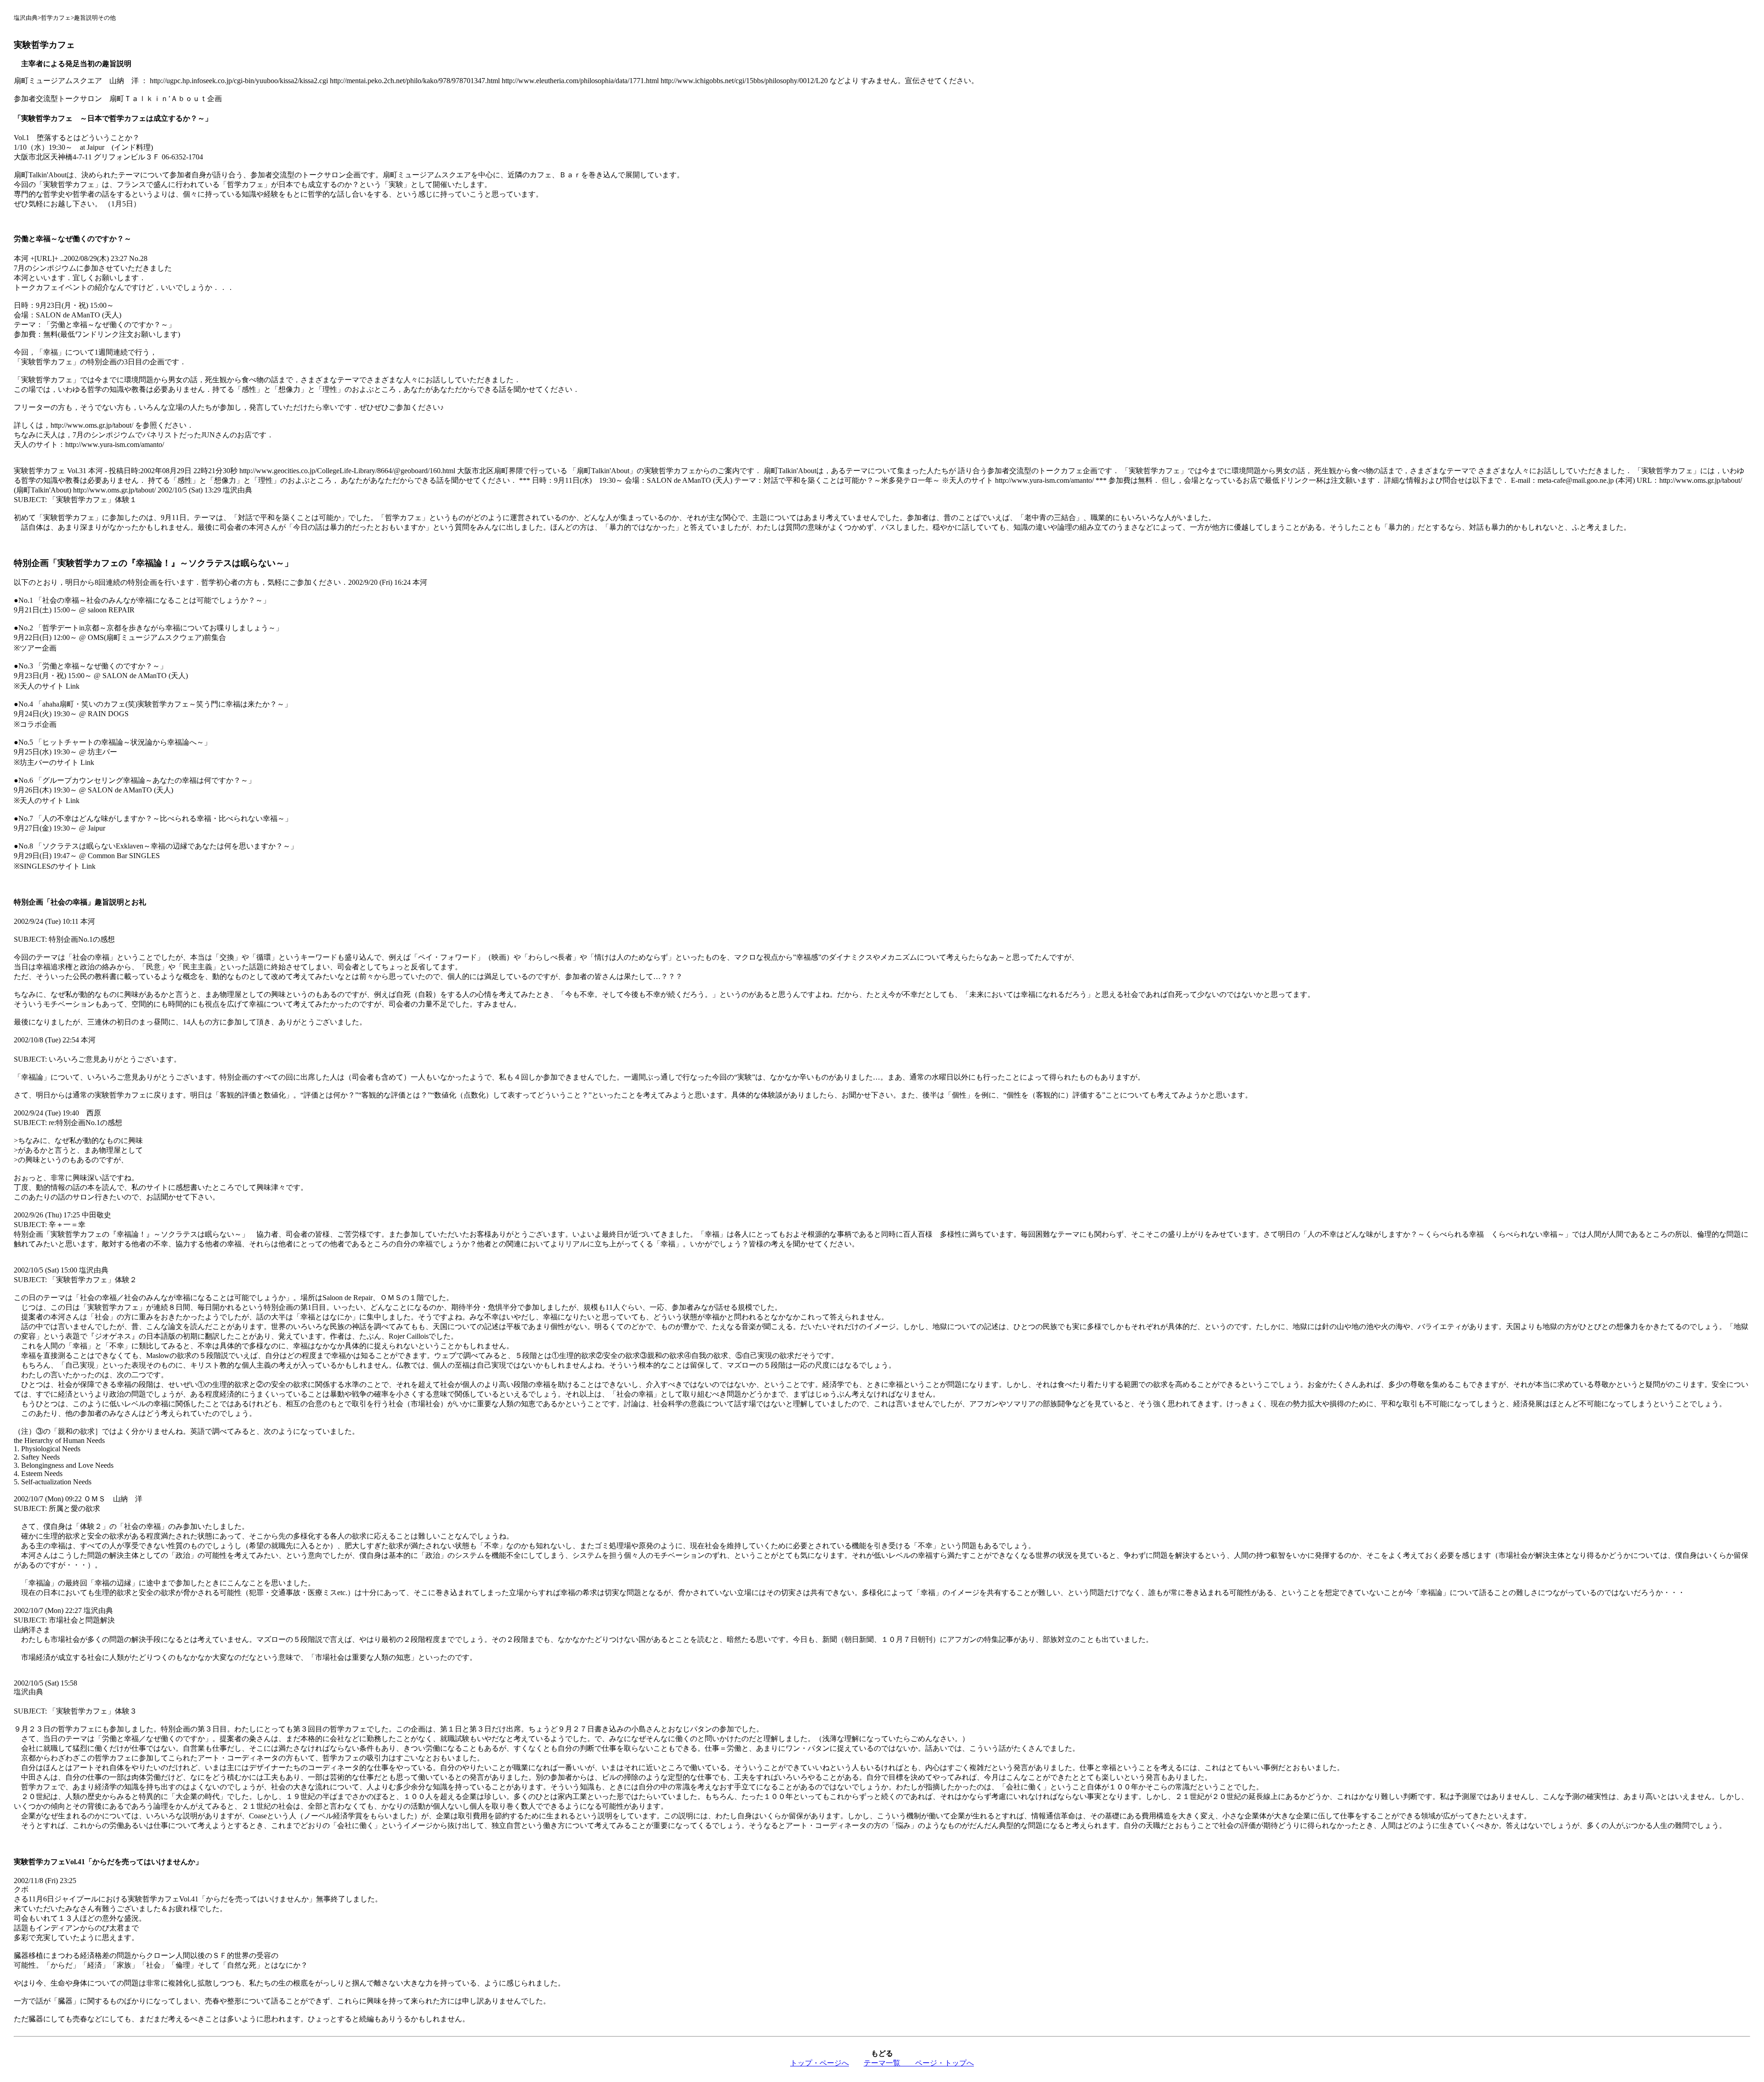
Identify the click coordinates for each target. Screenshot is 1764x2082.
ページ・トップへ (944, 2063)
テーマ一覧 (889, 2063)
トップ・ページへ (820, 2063)
